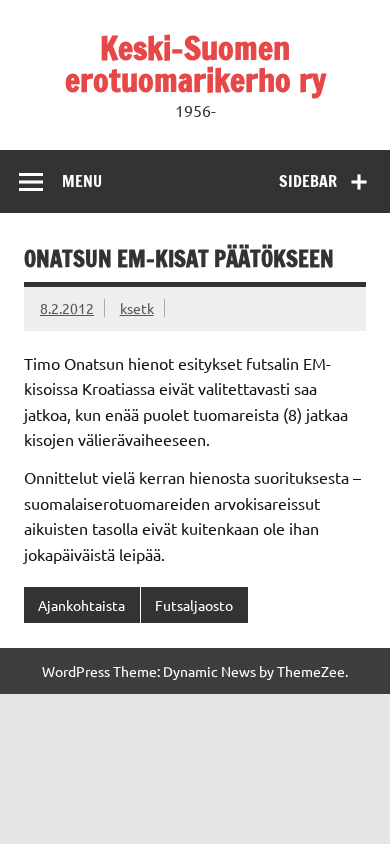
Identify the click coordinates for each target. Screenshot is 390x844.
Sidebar (308, 181)
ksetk (137, 308)
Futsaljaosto (194, 605)
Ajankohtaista (81, 605)
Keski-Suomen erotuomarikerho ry (195, 64)
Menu (82, 181)
